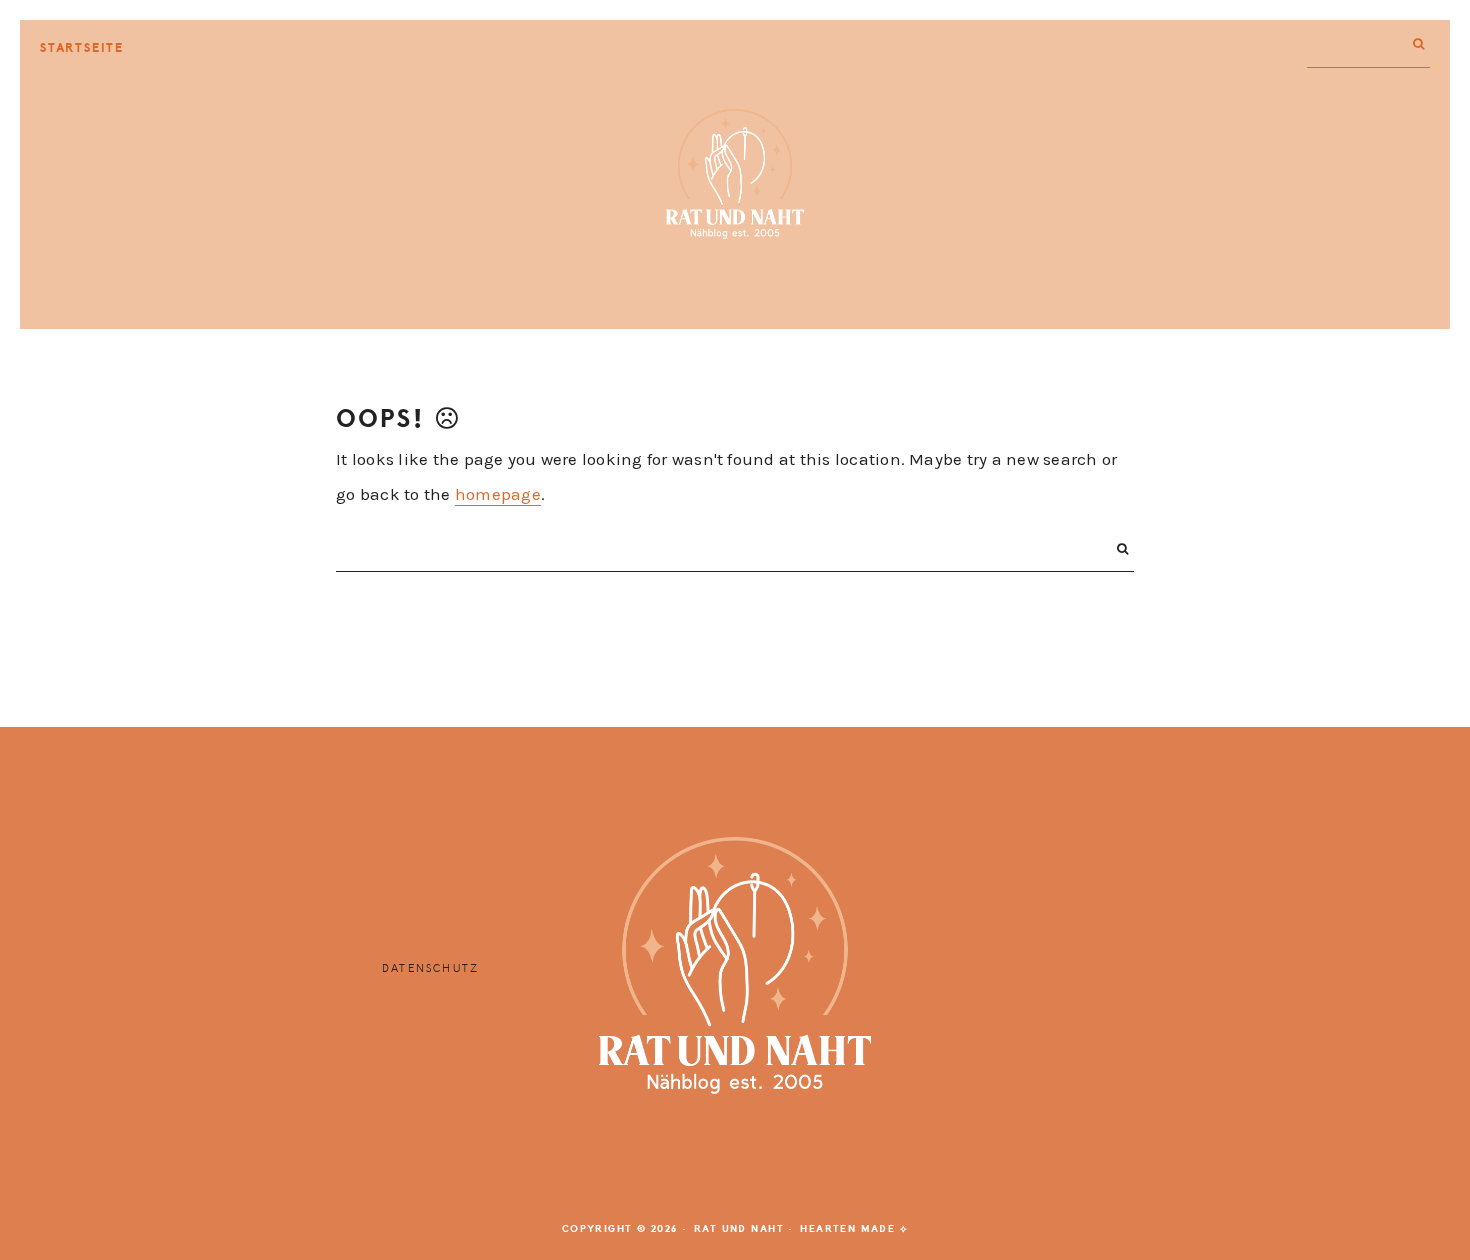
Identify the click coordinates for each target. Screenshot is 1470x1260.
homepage (498, 494)
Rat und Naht (735, 174)
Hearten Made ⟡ (854, 1229)
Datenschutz (430, 968)
